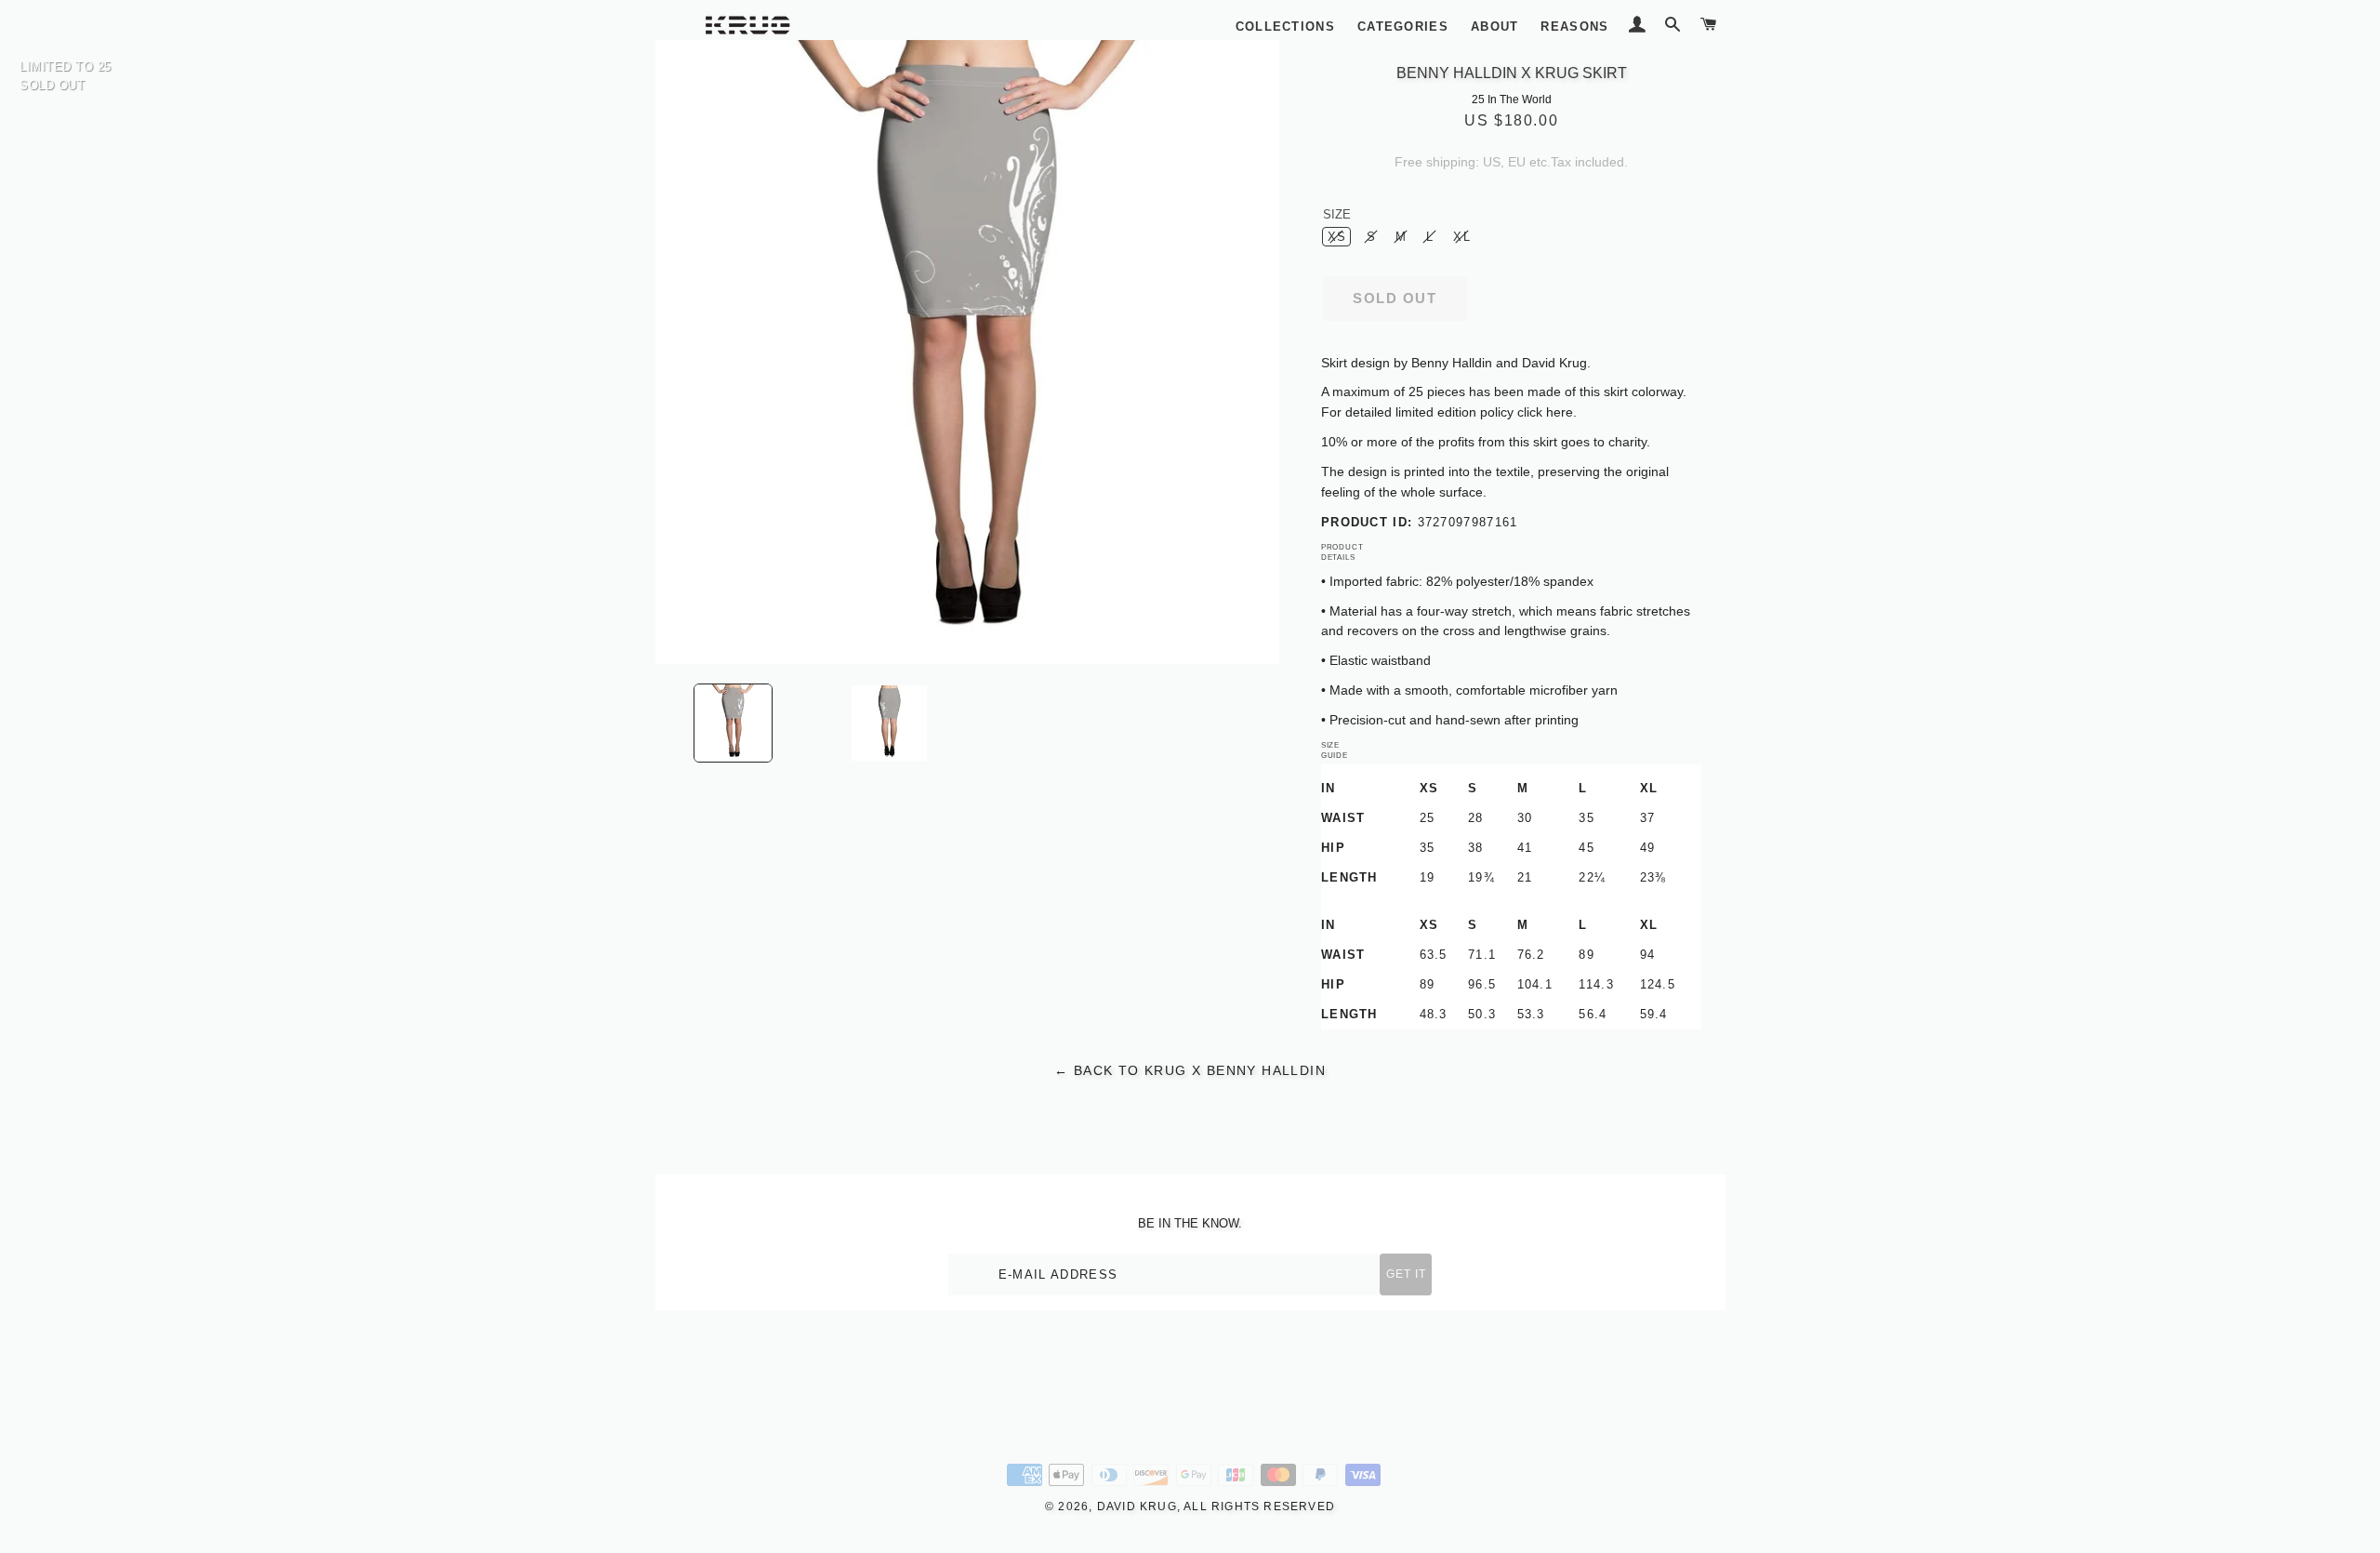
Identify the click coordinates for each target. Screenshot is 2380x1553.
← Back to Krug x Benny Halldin (1190, 1070)
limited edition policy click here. (1486, 412)
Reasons (1574, 27)
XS (1337, 237)
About (1495, 27)
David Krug (1137, 1507)
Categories (1403, 27)
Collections (1285, 27)
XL (1462, 237)
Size (1337, 214)
